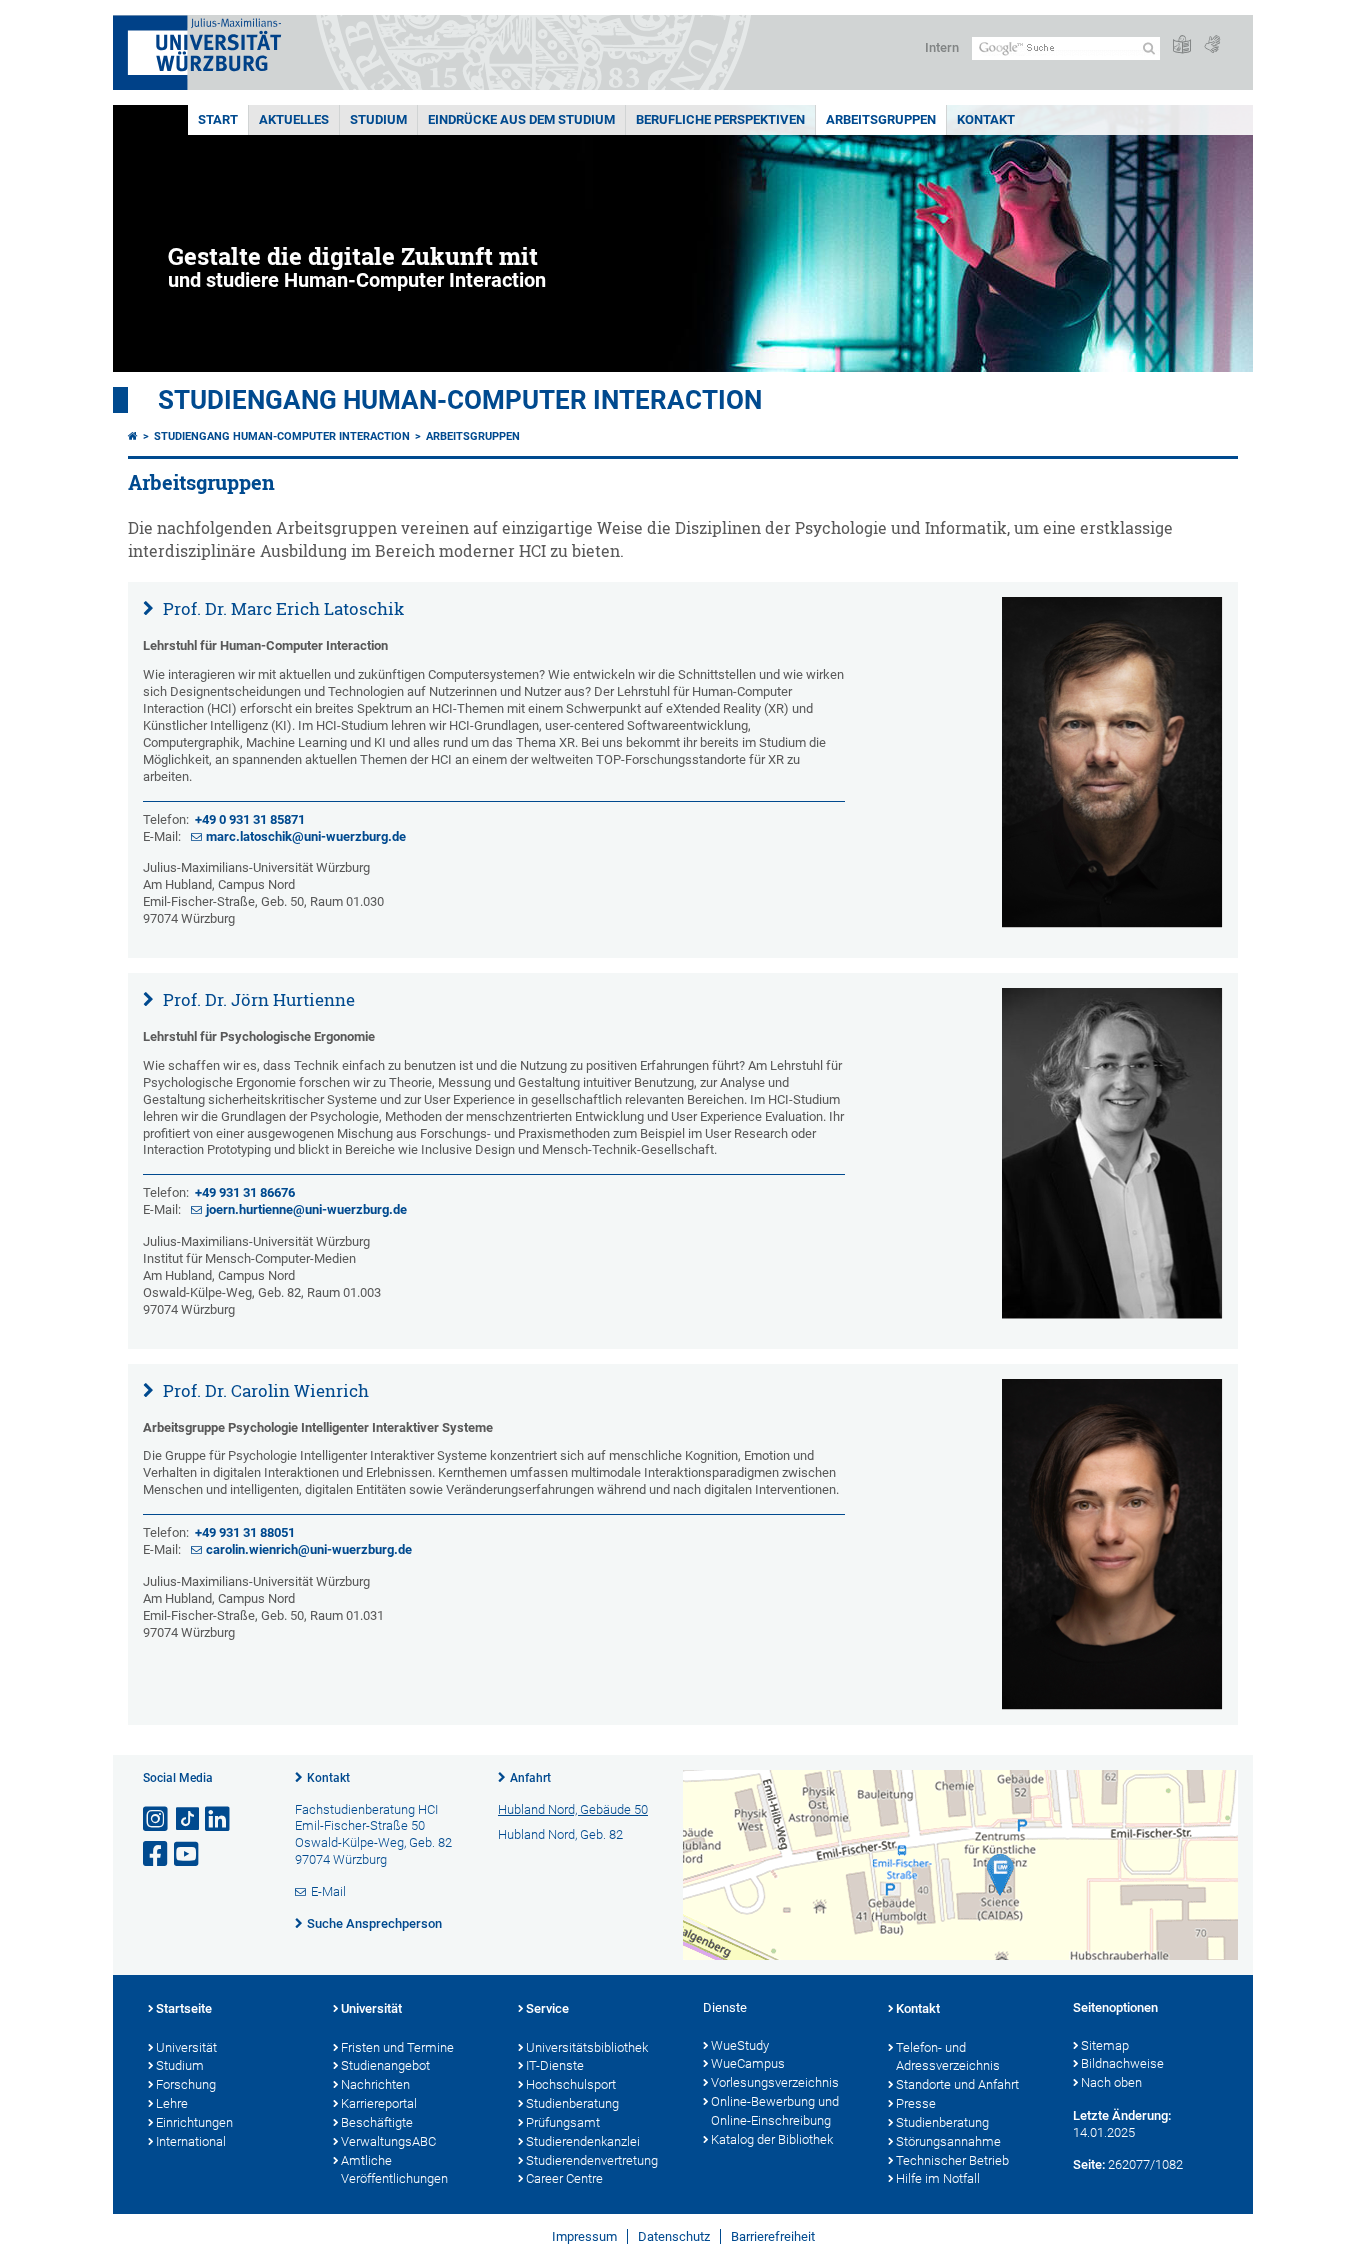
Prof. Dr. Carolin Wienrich (264, 1390)
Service (547, 2008)
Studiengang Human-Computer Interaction (460, 400)
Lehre (172, 2103)
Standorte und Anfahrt (957, 2084)
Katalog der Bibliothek (772, 2139)
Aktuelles (294, 119)
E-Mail (328, 1891)
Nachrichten (375, 2084)
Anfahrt (530, 1778)
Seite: (1089, 2164)
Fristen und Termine (397, 2047)
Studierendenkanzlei (583, 2141)
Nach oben (1111, 2082)
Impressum (584, 2236)
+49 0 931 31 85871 (250, 819)
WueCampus (748, 2063)
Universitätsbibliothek (587, 2047)
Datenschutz (674, 2236)
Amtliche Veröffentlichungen (394, 2170)
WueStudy (740, 2045)
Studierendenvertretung (592, 2160)
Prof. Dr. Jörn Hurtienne (257, 999)
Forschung (186, 2084)
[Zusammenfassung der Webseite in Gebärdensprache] (1212, 45)
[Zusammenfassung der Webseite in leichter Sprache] (1182, 45)
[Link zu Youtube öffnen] (188, 1854)
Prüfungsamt (563, 2122)
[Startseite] (133, 436)
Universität (186, 2047)
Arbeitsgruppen (881, 119)
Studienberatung (572, 2103)
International (191, 2141)
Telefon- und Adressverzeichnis (948, 2057)
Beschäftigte (377, 2122)
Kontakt (986, 119)
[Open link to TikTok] (188, 1819)
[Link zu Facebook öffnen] (157, 1854)
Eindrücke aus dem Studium (521, 119)
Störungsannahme (948, 2141)
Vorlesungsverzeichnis (775, 2082)
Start (218, 119)
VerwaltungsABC (388, 2141)
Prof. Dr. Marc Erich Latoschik (281, 608)
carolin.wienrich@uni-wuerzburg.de (309, 1549)
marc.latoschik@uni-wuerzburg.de (306, 836)
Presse (916, 2103)
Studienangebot (385, 2065)
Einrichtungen (194, 2122)
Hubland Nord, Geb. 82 (560, 1834)
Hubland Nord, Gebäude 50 (573, 1809)
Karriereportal (379, 2103)
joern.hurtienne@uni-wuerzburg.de (306, 1209)
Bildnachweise (1122, 2063)
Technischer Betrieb (952, 2160)
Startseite (184, 2008)
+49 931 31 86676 (245, 1192)
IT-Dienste (555, 2065)
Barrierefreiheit (773, 2236)
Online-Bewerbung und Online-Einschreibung (775, 2111)
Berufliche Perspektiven (720, 119)
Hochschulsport (571, 2084)
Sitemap (1105, 2045)
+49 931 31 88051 (245, 1532)
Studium (378, 119)
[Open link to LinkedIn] (219, 1819)
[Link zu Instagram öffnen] (157, 1819)
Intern (942, 47)
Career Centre (564, 2178)
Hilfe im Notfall (938, 2178)
